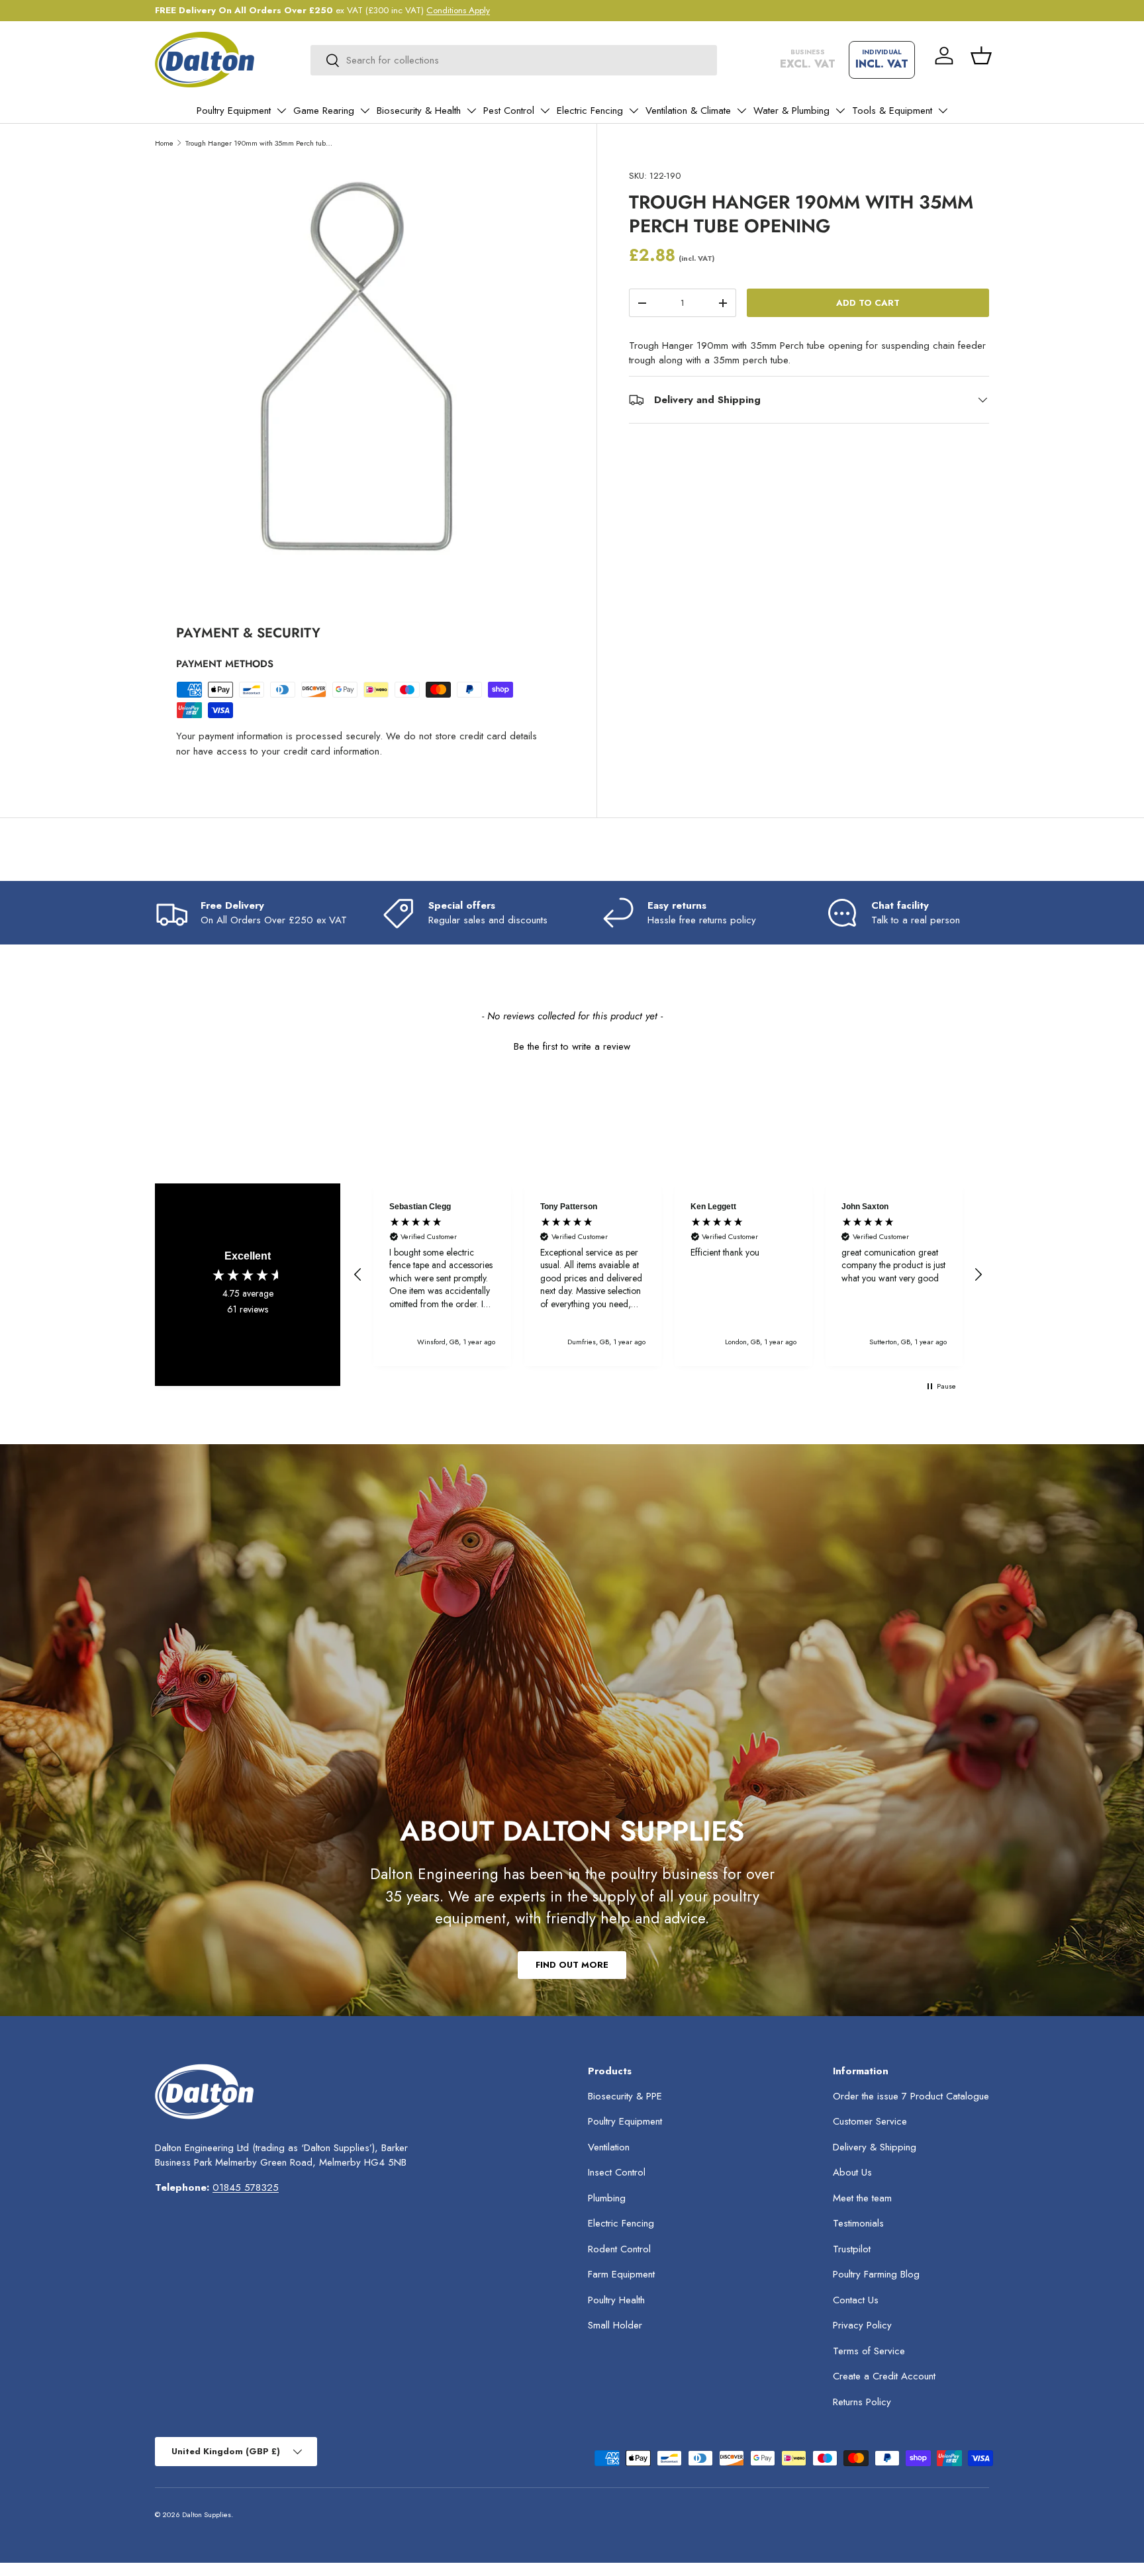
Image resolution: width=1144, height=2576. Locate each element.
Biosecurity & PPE (625, 2096)
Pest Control (509, 111)
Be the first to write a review (572, 1047)
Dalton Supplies (207, 2514)
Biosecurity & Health (419, 111)
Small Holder (615, 2325)
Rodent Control (619, 2249)
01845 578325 (246, 2187)
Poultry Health (616, 2300)
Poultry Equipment (234, 111)
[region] (668, 1275)
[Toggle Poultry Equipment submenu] (281, 111)
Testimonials (858, 2223)
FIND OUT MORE (572, 1965)
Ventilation (609, 2147)
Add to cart (868, 303)
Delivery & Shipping (875, 2147)
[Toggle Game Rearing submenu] (365, 111)
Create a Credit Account (884, 2376)
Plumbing (607, 2198)
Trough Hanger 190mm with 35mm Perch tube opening (260, 143)
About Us (852, 2172)
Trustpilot (852, 2249)
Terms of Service (869, 2351)
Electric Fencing (590, 111)
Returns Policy (862, 2402)
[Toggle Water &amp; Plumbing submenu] (840, 111)
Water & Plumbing (791, 111)
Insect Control (617, 2172)
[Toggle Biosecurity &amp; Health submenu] (471, 111)
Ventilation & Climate (688, 111)
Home (164, 143)
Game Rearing (324, 111)
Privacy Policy (862, 2325)
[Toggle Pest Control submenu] (545, 111)
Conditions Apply (458, 10)
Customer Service (870, 2121)
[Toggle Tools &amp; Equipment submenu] (943, 111)
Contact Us (856, 2300)
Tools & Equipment (892, 111)
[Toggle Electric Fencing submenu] (634, 111)
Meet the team (862, 2198)
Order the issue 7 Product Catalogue (911, 2096)
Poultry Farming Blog (876, 2274)
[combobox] (514, 60)
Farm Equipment (621, 2274)
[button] (981, 56)
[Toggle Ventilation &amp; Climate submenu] (741, 111)
